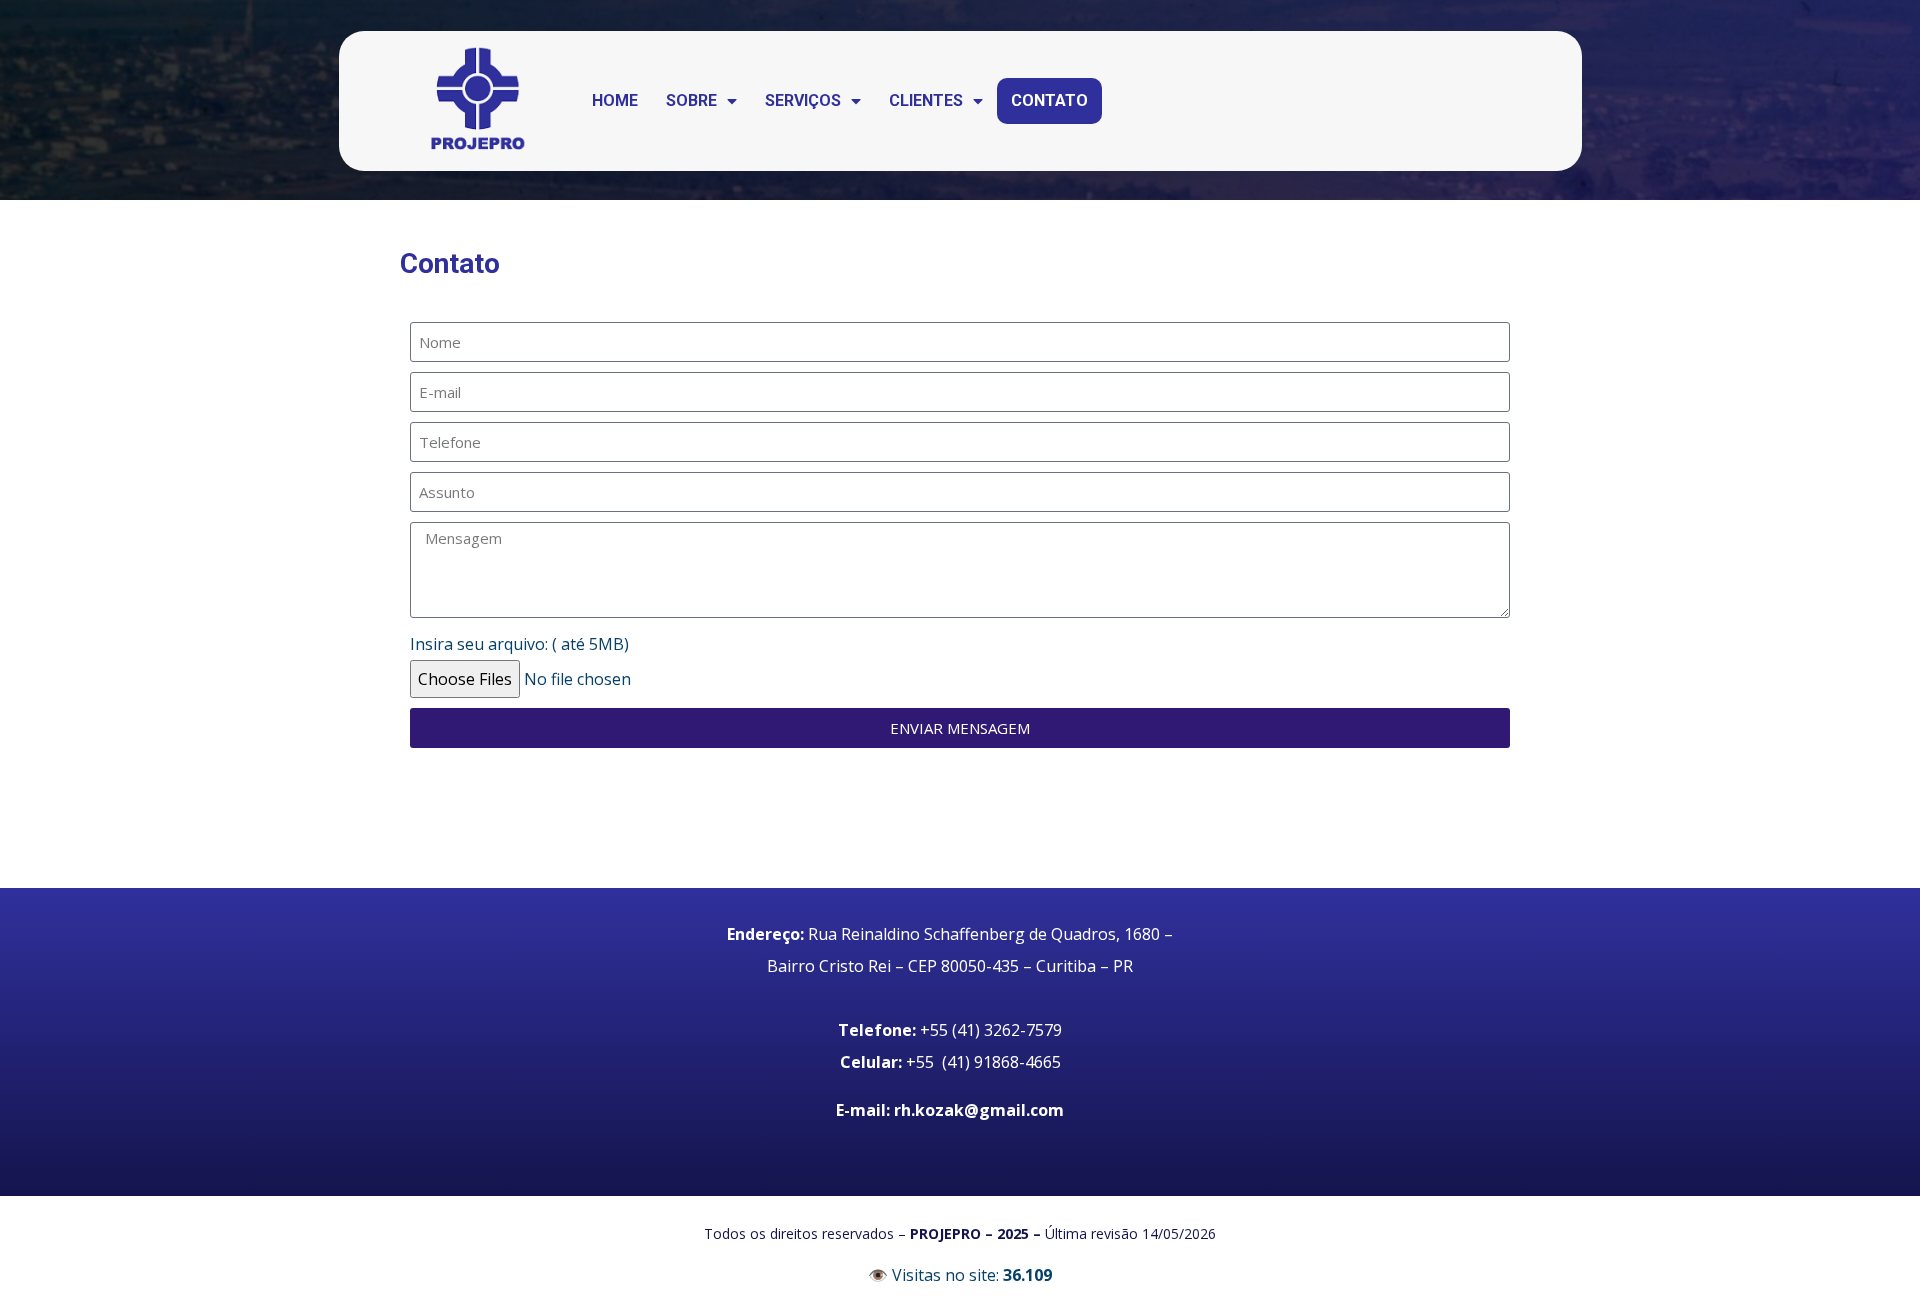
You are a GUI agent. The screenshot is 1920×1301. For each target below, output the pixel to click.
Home (615, 100)
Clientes (926, 100)
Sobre (691, 100)
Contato (1049, 100)
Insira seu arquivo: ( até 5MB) (519, 644)
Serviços (803, 100)
